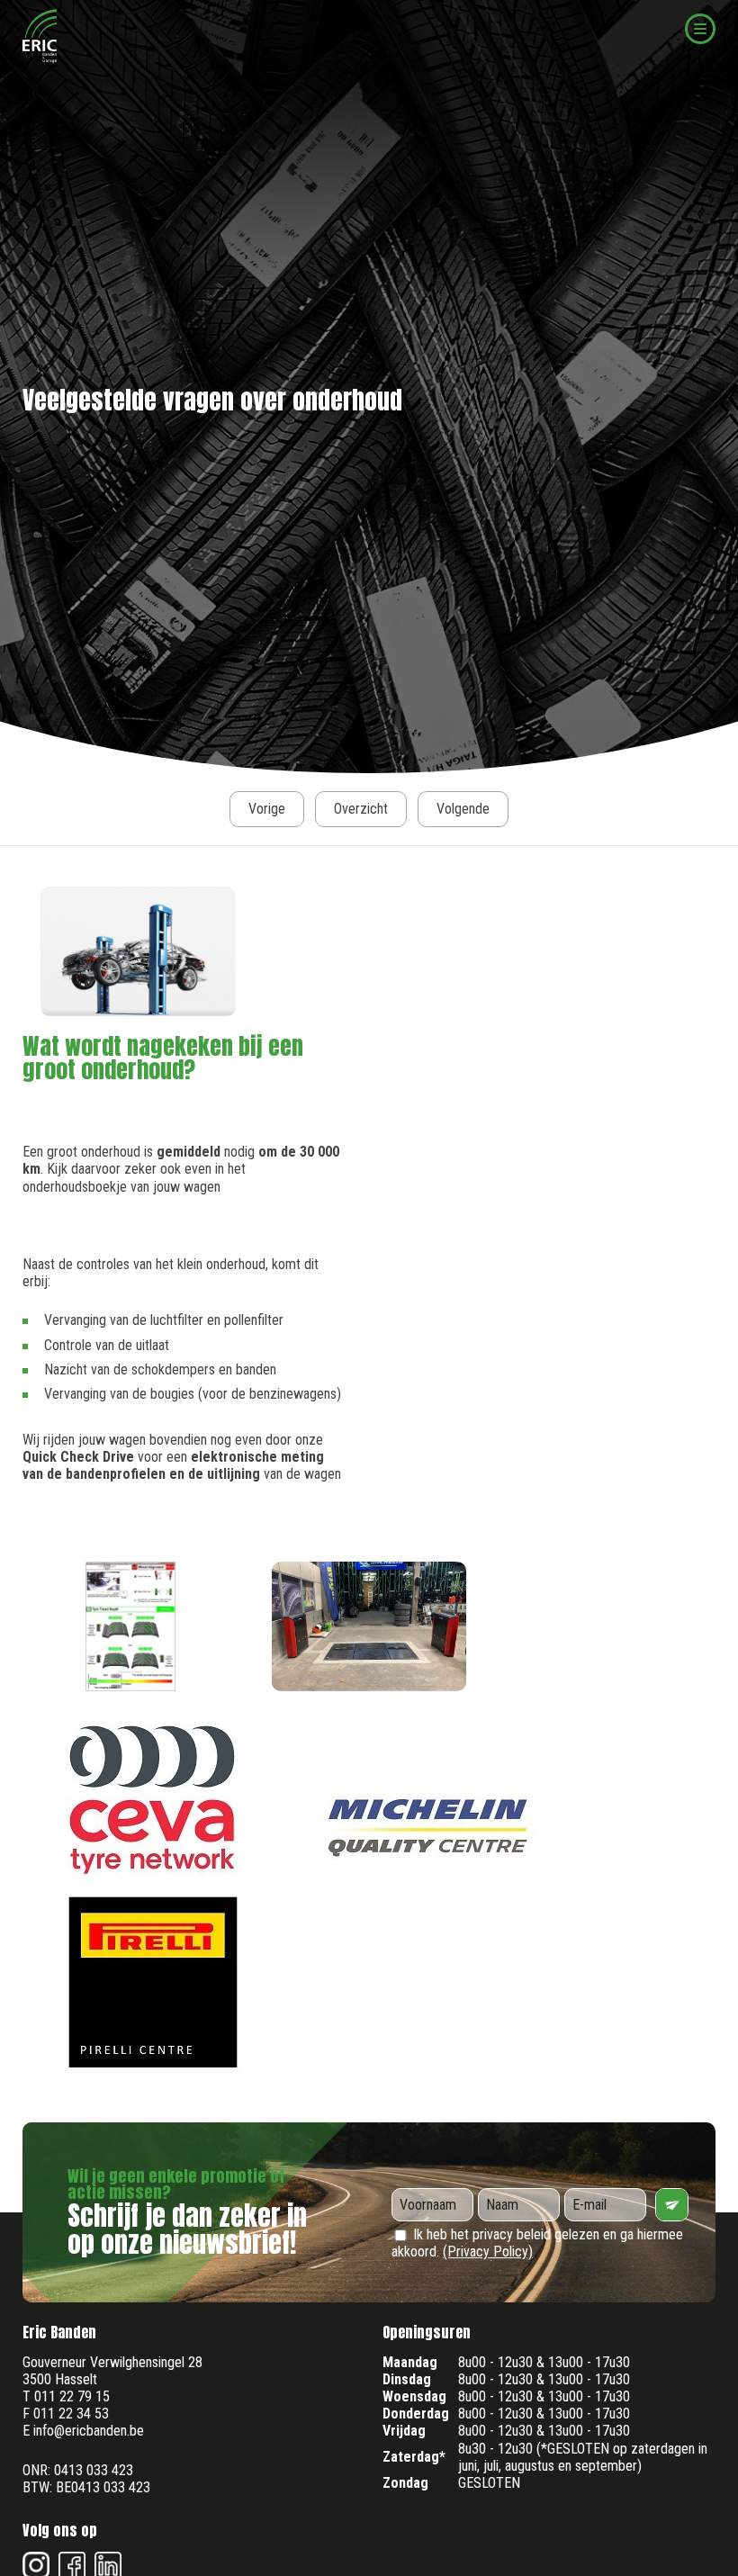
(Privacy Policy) (488, 2252)
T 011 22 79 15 (66, 2396)
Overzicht (361, 809)
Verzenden (672, 2205)
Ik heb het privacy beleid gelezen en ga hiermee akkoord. (537, 2243)
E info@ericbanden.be (83, 2431)
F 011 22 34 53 (66, 2414)
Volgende (463, 809)
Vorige (267, 809)
